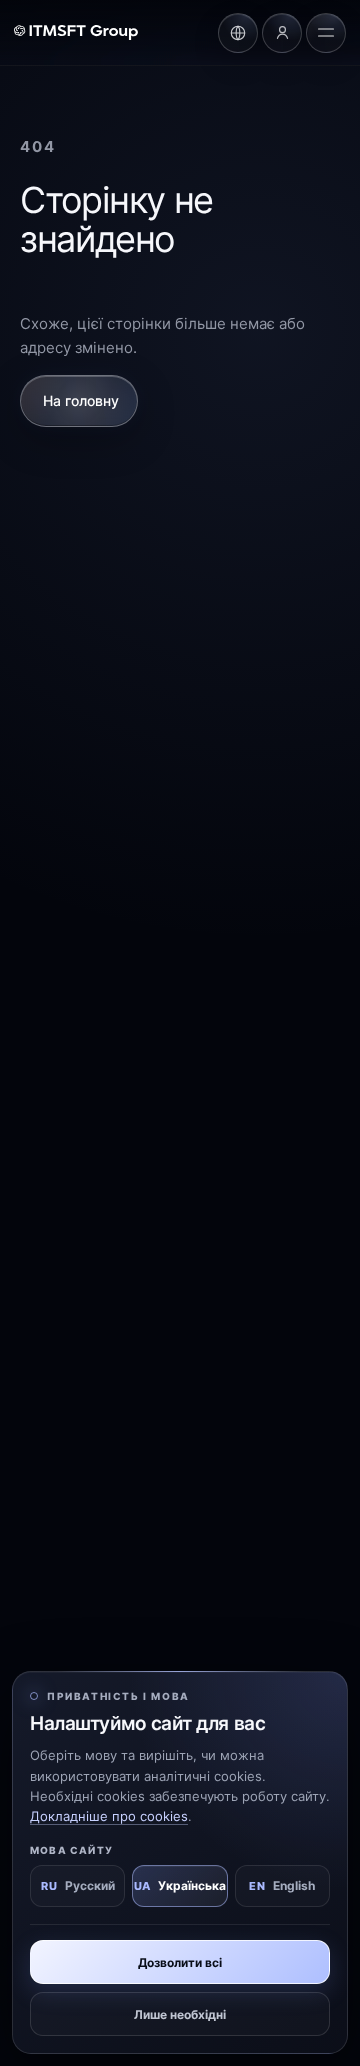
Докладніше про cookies (109, 1816)
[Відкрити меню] (326, 33)
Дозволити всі (180, 1962)
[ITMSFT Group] (76, 33)
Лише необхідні (180, 2014)
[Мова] (238, 33)
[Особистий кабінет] (282, 33)
